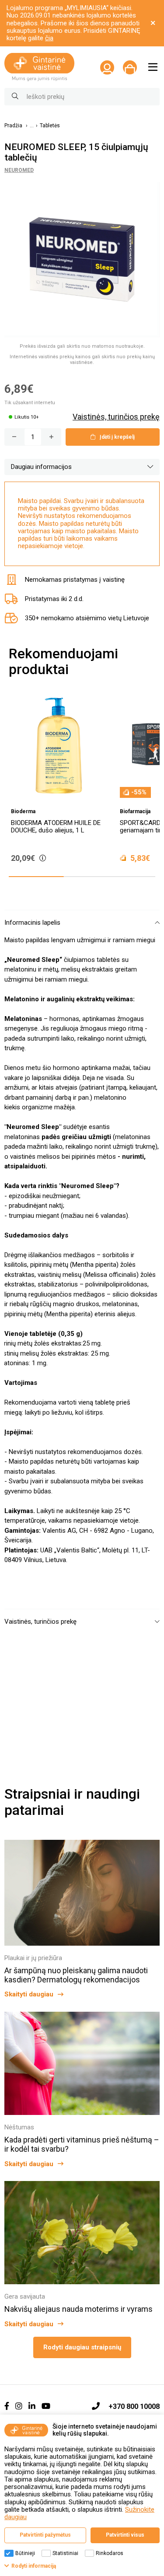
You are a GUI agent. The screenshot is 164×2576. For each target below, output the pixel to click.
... (32, 126)
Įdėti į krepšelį (117, 437)
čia (49, 38)
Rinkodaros (110, 2553)
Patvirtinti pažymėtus (45, 2535)
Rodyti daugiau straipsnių (82, 2347)
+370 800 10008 (134, 2406)
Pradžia (13, 126)
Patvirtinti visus (125, 2535)
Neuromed (19, 170)
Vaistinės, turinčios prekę (116, 417)
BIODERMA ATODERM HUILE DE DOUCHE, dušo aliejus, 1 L (56, 827)
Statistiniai (65, 2553)
